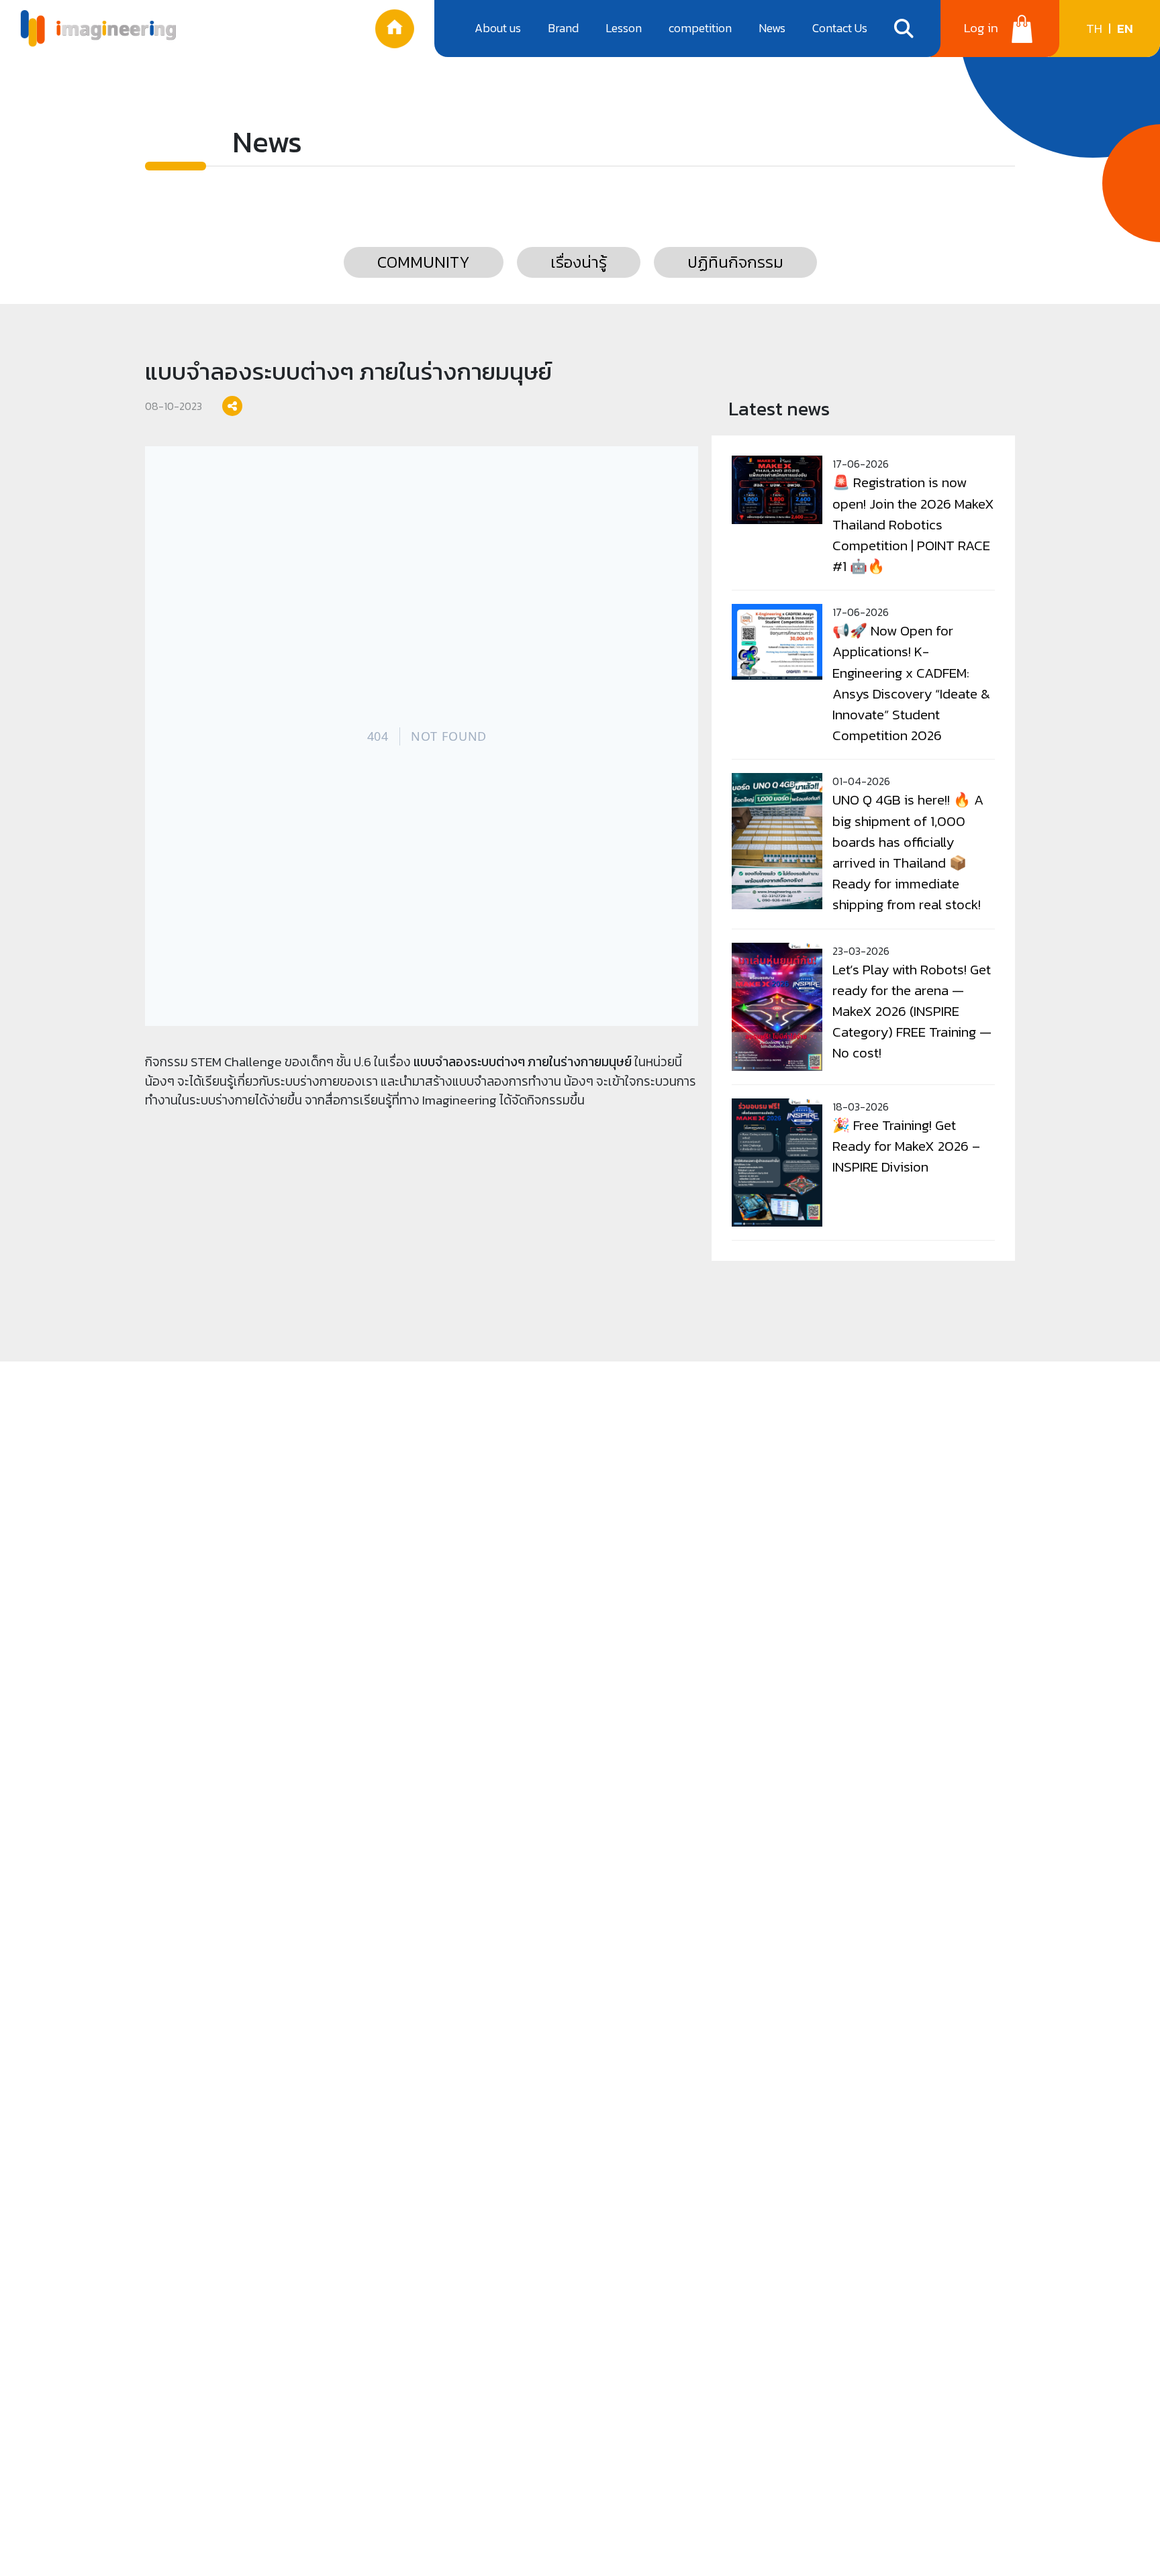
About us (498, 28)
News (772, 28)
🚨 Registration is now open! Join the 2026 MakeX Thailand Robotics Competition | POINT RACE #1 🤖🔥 (913, 524)
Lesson (624, 28)
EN (1125, 29)
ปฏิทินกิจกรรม (735, 262)
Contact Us (840, 28)
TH (1094, 29)
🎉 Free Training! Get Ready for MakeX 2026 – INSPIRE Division (906, 1146)
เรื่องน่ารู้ (579, 262)
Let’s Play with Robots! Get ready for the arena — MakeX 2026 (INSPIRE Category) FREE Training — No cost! (912, 1011)
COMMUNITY (424, 262)
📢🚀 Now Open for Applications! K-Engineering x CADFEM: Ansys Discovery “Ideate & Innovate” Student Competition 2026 (911, 683)
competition (700, 28)
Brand (563, 28)
